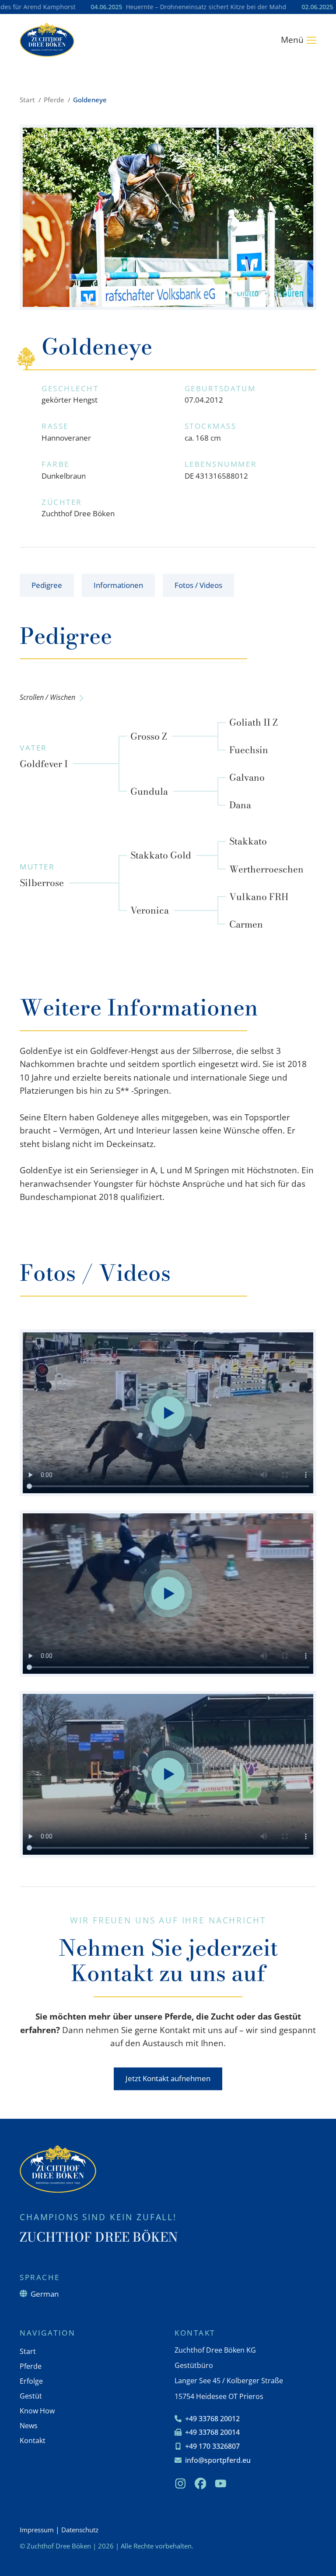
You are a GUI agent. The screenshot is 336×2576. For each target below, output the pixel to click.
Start (27, 100)
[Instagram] (180, 2483)
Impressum (37, 2530)
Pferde (54, 100)
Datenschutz (80, 2530)
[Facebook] (200, 2483)
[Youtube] (220, 2483)
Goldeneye (90, 100)
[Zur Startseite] (47, 40)
